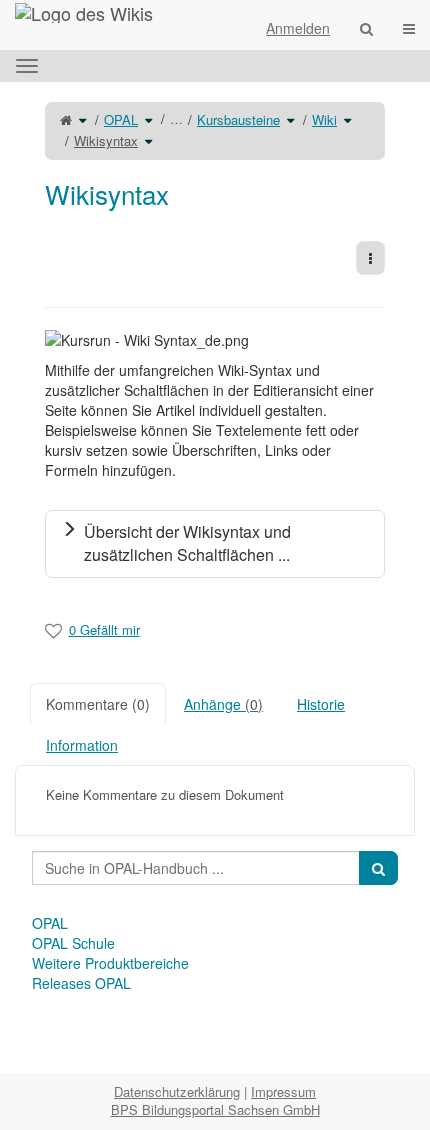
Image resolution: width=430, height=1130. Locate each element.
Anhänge (223, 704)
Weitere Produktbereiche (110, 963)
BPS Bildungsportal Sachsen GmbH (215, 1109)
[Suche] (366, 28)
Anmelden (298, 28)
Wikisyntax (106, 140)
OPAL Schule (73, 943)
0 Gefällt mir (104, 629)
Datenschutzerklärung (177, 1091)
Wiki (324, 119)
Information (82, 745)
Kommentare (98, 704)
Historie (321, 704)
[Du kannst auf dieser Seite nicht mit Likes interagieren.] (53, 630)
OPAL (121, 119)
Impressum (283, 1091)
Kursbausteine (238, 119)
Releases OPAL (81, 983)
